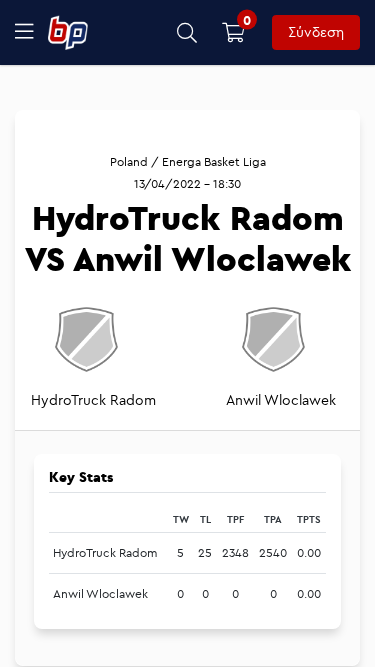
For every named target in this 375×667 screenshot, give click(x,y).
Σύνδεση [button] (316, 32)
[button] (187, 32)
